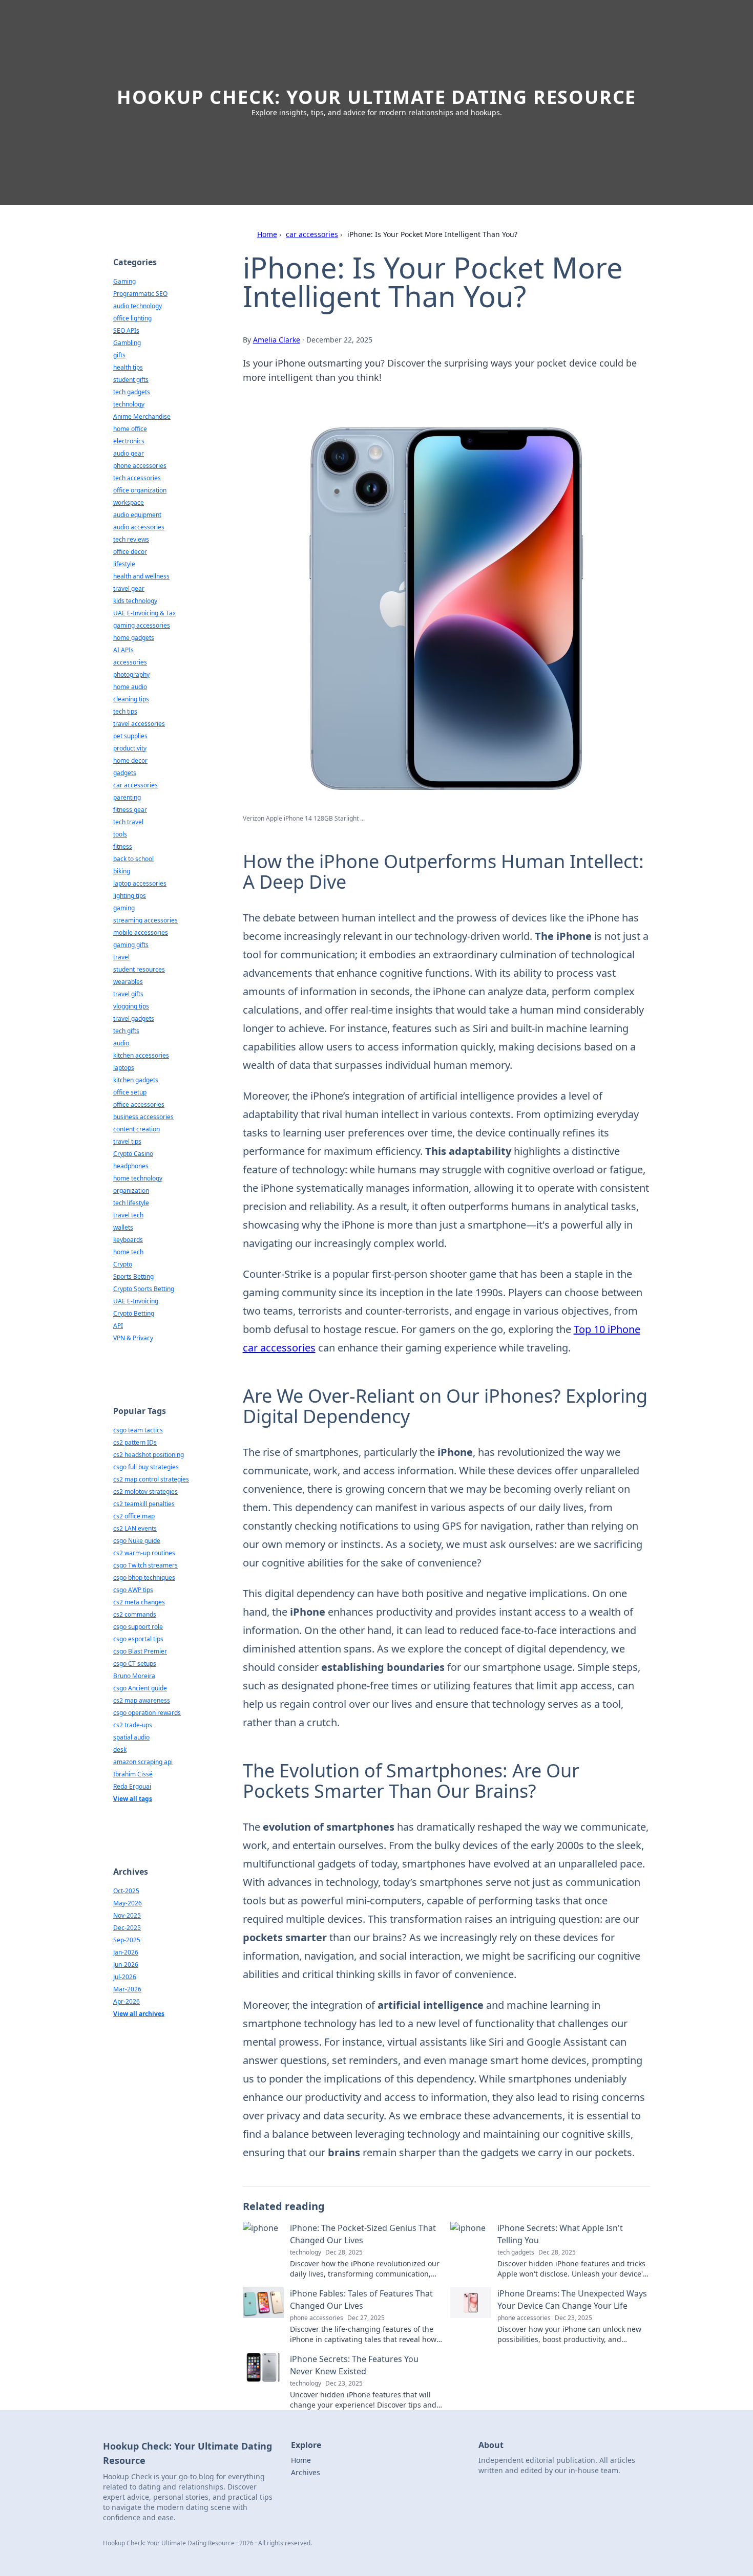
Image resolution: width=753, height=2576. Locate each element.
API (118, 1326)
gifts (119, 355)
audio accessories (139, 527)
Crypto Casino (133, 1154)
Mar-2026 (127, 1989)
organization (131, 1190)
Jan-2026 (126, 1952)
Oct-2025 (126, 1891)
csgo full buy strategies (146, 1467)
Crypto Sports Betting (144, 1289)
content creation (137, 1129)
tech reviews (131, 539)
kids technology (135, 601)
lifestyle (124, 564)
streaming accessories (145, 920)
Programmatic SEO (140, 294)
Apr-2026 (127, 2001)
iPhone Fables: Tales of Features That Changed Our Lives (361, 2300)
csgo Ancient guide (140, 1688)
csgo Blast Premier (140, 1651)
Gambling (127, 343)
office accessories (139, 1104)
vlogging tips (131, 1006)
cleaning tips (131, 699)
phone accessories (140, 466)
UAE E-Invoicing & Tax (144, 613)
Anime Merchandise (142, 416)
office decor (130, 552)
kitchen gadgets (136, 1080)
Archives (306, 2472)
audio (121, 1043)
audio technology (138, 306)
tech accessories (137, 478)
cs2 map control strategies (151, 1479)
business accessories (143, 1117)
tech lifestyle (131, 1203)
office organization (140, 490)
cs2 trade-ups (133, 1725)
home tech (128, 1252)
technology (129, 404)
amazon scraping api (143, 1762)
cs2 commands (135, 1614)
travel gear (129, 588)
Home (267, 234)
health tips (128, 367)
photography (131, 674)
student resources (139, 969)
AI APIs (123, 650)
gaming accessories (142, 625)
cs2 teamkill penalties (144, 1504)
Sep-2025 (127, 1940)
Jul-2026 (125, 1977)
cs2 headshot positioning (149, 1455)
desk (120, 1749)
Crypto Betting (134, 1313)
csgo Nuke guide (137, 1541)
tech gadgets (132, 392)
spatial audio (131, 1737)
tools (120, 834)
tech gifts (126, 1031)
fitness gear (130, 810)
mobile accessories (141, 932)
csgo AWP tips (133, 1590)
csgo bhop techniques (144, 1577)
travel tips (127, 1141)
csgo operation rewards (147, 1713)
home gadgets (134, 638)
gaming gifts (131, 945)
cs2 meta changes (139, 1602)
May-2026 (128, 1903)
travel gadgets (134, 1018)
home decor (130, 760)
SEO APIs (126, 330)
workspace (129, 502)
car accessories (312, 234)
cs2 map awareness (142, 1700)
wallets (123, 1227)
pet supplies (130, 736)
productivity (130, 748)
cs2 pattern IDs (135, 1442)
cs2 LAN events (135, 1528)
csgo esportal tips (138, 1639)
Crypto (123, 1264)
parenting (127, 797)
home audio (130, 687)
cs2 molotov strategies (145, 1491)
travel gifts (128, 994)
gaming (124, 908)
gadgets (125, 773)
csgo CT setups (135, 1663)
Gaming (124, 281)
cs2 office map (134, 1516)
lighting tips (130, 896)
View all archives (139, 2014)
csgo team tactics (138, 1430)
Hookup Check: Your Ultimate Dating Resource (376, 97)
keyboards (128, 1240)
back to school (133, 859)
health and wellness (141, 576)
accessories (130, 662)
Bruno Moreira (134, 1676)
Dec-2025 (127, 1928)
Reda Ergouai (132, 1786)
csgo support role (138, 1627)
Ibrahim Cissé (133, 1774)
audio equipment (137, 515)
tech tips (125, 711)
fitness (123, 846)
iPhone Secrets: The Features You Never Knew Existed (354, 2365)
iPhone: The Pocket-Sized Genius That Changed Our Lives (363, 2234)
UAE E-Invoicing (136, 1301)
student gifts (131, 380)
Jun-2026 (126, 1965)
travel (121, 957)
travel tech (128, 1215)
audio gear (129, 453)
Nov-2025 (127, 1915)
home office (130, 429)
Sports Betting (133, 1276)
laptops (124, 1068)
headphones (131, 1166)
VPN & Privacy (133, 1338)
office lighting (132, 318)
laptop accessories (140, 883)
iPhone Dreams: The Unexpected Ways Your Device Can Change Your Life (572, 2300)
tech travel (128, 822)
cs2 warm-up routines (144, 1553)
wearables (128, 982)
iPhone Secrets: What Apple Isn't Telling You (560, 2234)
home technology (138, 1178)
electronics (129, 441)
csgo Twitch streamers (145, 1565)
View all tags (133, 1799)
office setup (130, 1092)
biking (122, 871)
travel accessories (139, 724)
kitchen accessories (141, 1055)
